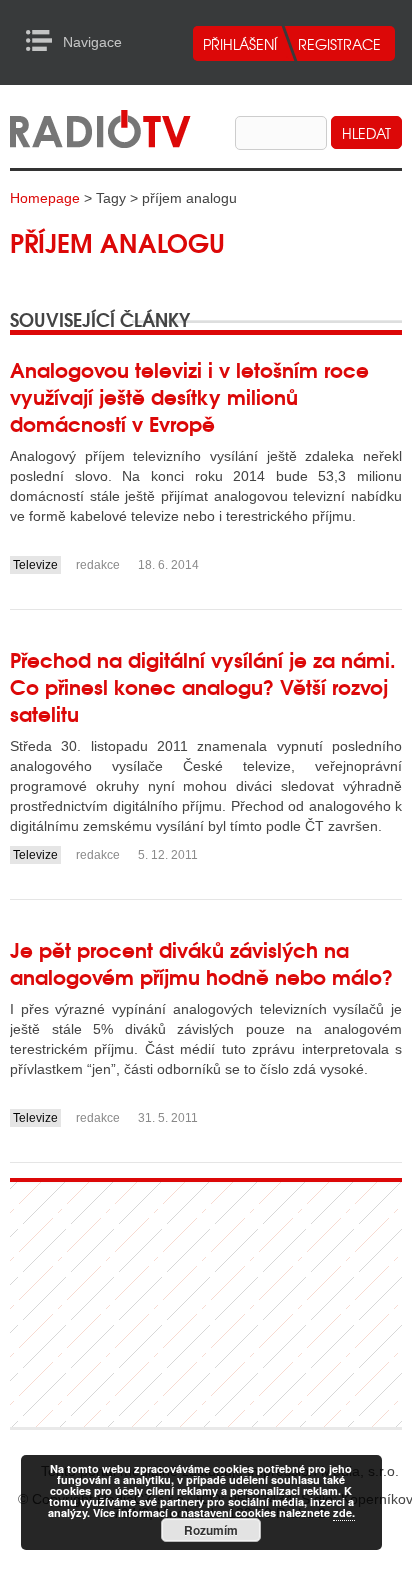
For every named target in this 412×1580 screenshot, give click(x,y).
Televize (35, 565)
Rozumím (211, 1530)
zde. (344, 1512)
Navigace (44, 41)
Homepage (45, 198)
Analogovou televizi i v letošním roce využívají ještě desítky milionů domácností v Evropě (189, 395)
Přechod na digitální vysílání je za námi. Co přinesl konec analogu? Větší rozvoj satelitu (203, 685)
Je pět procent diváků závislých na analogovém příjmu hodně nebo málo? (201, 962)
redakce (98, 565)
